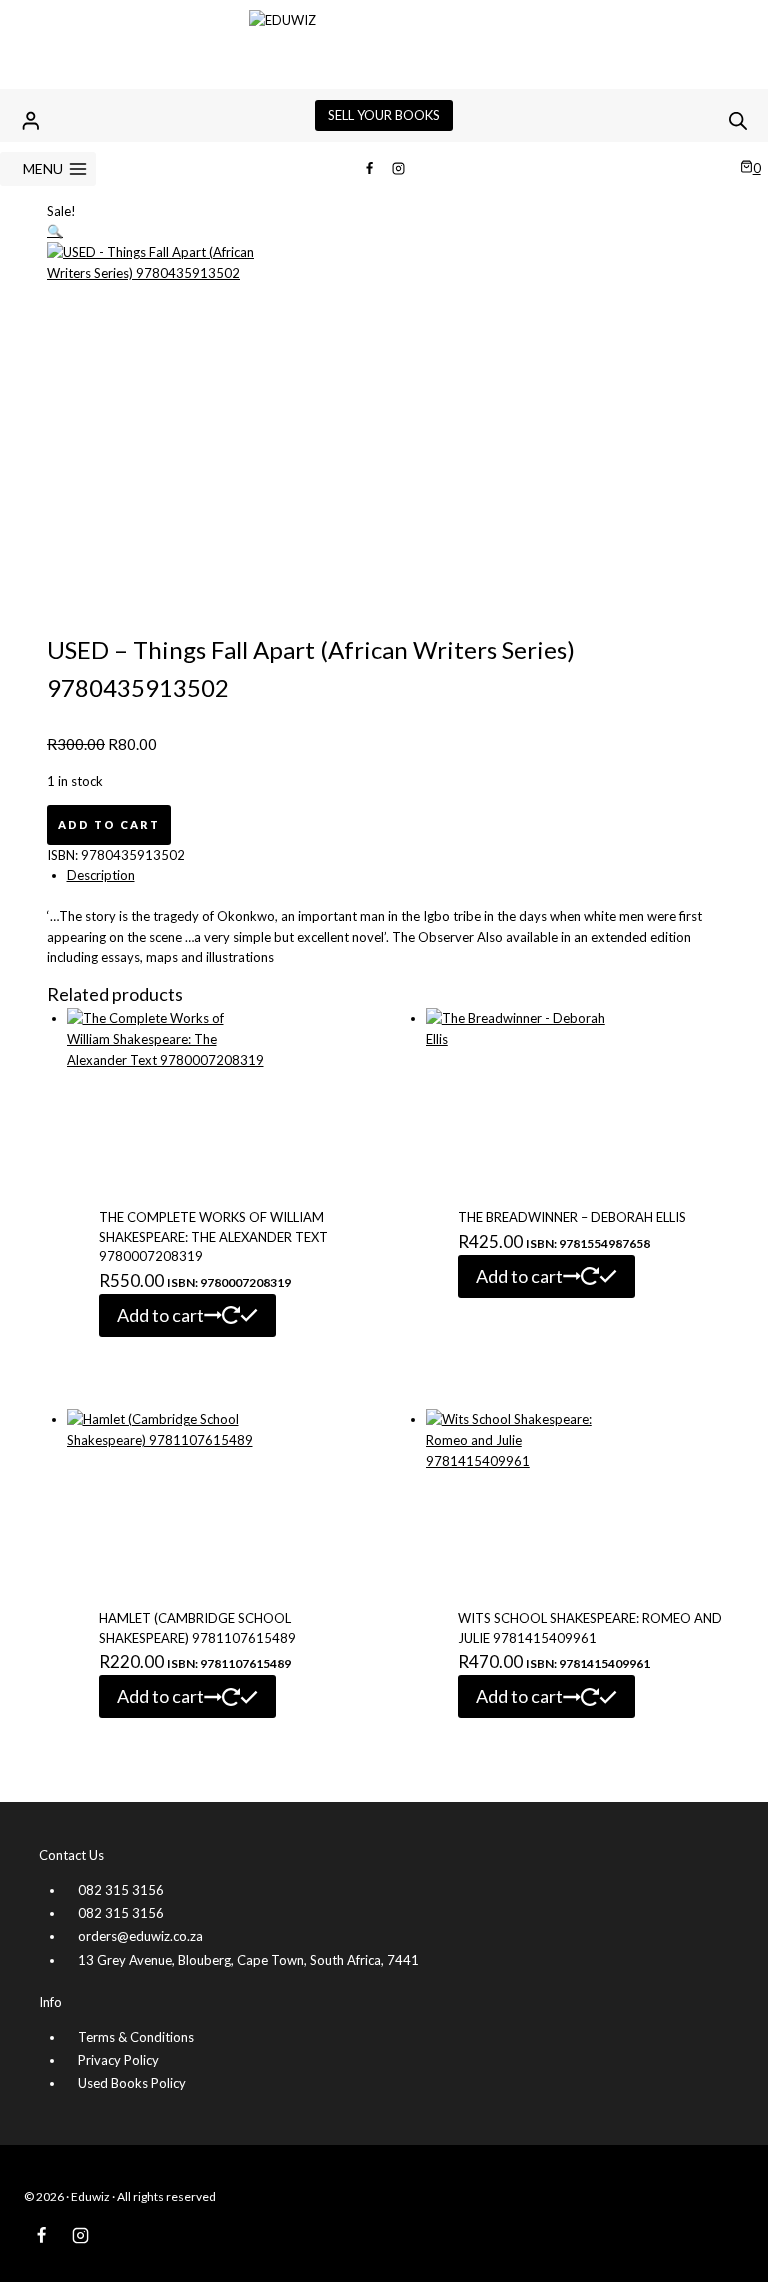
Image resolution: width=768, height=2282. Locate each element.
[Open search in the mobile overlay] (738, 120)
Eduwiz (90, 2196)
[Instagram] (399, 169)
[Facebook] (369, 169)
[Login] (31, 120)
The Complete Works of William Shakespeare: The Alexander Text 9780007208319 (213, 1236)
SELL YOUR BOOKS (384, 115)
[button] (55, 231)
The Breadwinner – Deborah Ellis (572, 1217)
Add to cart (109, 824)
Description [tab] (101, 875)
